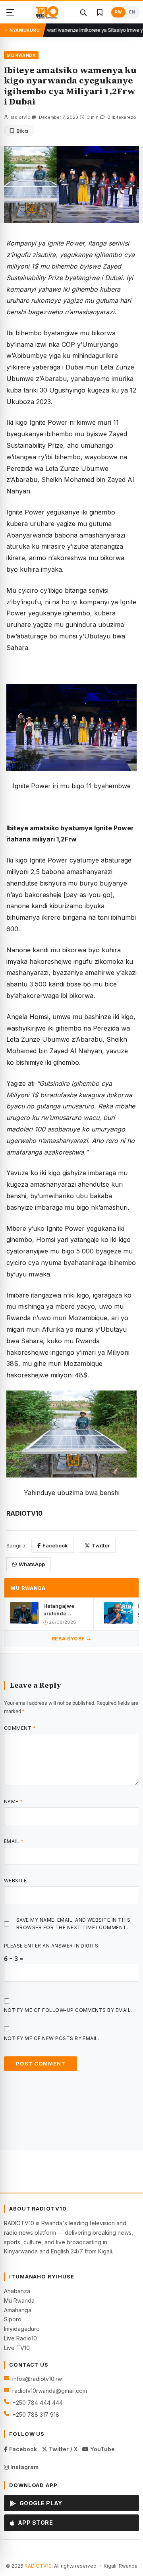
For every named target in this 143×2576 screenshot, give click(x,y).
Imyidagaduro (22, 2329)
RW (118, 12)
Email (14, 1841)
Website (15, 1881)
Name (14, 1801)
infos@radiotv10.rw (37, 2379)
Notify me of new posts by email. (52, 2038)
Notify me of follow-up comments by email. (68, 2010)
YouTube (102, 2449)
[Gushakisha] (83, 12)
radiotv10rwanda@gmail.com (50, 2391)
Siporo (13, 2319)
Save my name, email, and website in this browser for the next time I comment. (73, 1924)
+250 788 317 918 (36, 2415)
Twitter (101, 1545)
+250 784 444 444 (38, 2403)
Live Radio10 (20, 2338)
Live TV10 (17, 2348)
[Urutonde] (10, 12)
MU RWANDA (21, 55)
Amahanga (18, 2310)
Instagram (24, 2467)
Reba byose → (71, 1639)
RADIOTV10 (38, 2566)
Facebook (55, 1545)
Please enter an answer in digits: (52, 1946)
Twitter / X (62, 2449)
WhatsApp (32, 1564)
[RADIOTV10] (47, 12)
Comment (20, 1728)
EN (132, 12)
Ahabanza (17, 2291)
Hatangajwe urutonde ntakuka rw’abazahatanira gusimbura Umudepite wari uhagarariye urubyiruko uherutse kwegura (66, 1610)
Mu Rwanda (19, 2300)
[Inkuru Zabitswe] (100, 12)
